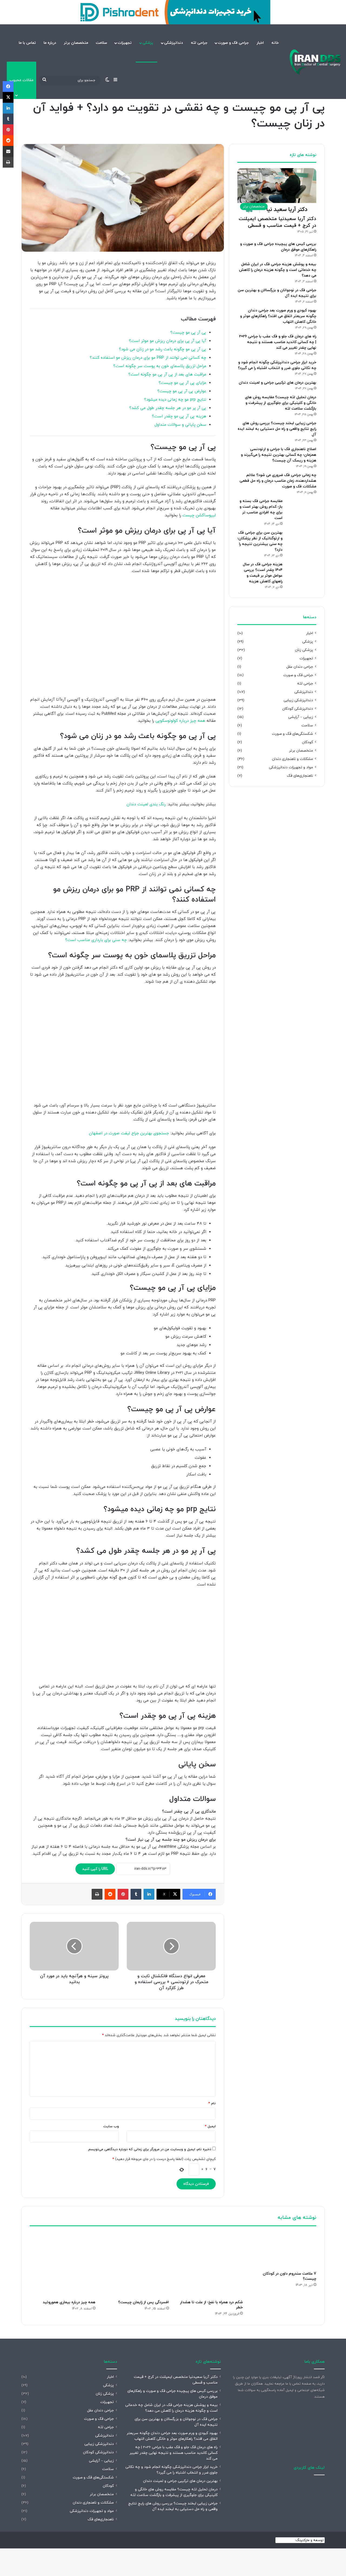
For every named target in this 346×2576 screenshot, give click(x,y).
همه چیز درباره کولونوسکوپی (180, 721)
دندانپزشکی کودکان (298, 709)
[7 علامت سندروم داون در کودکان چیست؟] (284, 2250)
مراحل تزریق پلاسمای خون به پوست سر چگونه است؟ (160, 366)
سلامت (101, 43)
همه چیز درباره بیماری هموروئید (69, 2302)
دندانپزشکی (174, 43)
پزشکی (148, 43)
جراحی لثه (199, 43)
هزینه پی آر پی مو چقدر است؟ (179, 416)
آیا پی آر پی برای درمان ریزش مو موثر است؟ (168, 341)
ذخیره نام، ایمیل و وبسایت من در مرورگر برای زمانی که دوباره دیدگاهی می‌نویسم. (149, 2149)
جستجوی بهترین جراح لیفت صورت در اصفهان (129, 1133)
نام (212, 2103)
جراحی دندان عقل (300, 667)
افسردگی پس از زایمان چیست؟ (144, 2302)
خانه (275, 43)
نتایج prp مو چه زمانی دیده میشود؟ (175, 400)
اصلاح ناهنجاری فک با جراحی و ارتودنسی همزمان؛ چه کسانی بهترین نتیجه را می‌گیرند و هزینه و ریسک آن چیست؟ (279, 455)
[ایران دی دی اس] (315, 62)
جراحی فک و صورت (233, 43)
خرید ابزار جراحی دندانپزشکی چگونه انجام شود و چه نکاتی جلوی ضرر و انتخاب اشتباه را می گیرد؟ (172, 2470)
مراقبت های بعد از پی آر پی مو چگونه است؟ (167, 375)
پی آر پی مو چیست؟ (188, 333)
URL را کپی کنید (95, 1869)
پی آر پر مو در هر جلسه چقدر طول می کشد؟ (168, 408)
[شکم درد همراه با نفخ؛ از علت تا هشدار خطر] (210, 2264)
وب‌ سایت (111, 2126)
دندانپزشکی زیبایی (298, 700)
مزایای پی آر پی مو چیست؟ (182, 383)
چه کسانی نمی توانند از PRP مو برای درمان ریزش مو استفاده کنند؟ (148, 358)
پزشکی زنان (304, 650)
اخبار (260, 43)
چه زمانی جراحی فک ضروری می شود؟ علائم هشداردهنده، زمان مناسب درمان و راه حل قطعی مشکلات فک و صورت (278, 481)
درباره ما (50, 43)
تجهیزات (125, 43)
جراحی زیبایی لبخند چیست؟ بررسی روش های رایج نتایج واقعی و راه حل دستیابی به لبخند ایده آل (277, 429)
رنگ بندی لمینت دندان (147, 804)
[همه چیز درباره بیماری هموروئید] (63, 2264)
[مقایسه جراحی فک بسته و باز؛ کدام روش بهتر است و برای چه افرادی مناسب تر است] (301, 509)
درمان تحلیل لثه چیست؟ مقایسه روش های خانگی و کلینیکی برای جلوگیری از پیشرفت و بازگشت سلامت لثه (281, 403)
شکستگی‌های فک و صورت (292, 734)
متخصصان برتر (76, 43)
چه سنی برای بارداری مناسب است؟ (96, 940)
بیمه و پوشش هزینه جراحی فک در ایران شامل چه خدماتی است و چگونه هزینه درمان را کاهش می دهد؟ (278, 270)
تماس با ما (27, 43)
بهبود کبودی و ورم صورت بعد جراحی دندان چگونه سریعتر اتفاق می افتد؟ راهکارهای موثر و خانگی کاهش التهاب (278, 316)
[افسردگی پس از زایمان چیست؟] (136, 2264)
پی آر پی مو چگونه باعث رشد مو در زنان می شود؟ (163, 349)
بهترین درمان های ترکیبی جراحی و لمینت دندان (277, 383)
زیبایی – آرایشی (301, 717)
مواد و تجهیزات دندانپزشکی (291, 767)
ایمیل (210, 2126)
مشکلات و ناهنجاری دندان (292, 759)
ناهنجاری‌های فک (300, 776)
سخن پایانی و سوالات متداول (180, 425)
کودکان (307, 742)
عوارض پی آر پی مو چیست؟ (182, 391)
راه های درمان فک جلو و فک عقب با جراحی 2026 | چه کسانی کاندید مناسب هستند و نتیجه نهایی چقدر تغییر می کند (278, 342)
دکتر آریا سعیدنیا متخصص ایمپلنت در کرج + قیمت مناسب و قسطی (277, 222)
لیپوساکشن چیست (198, 515)
